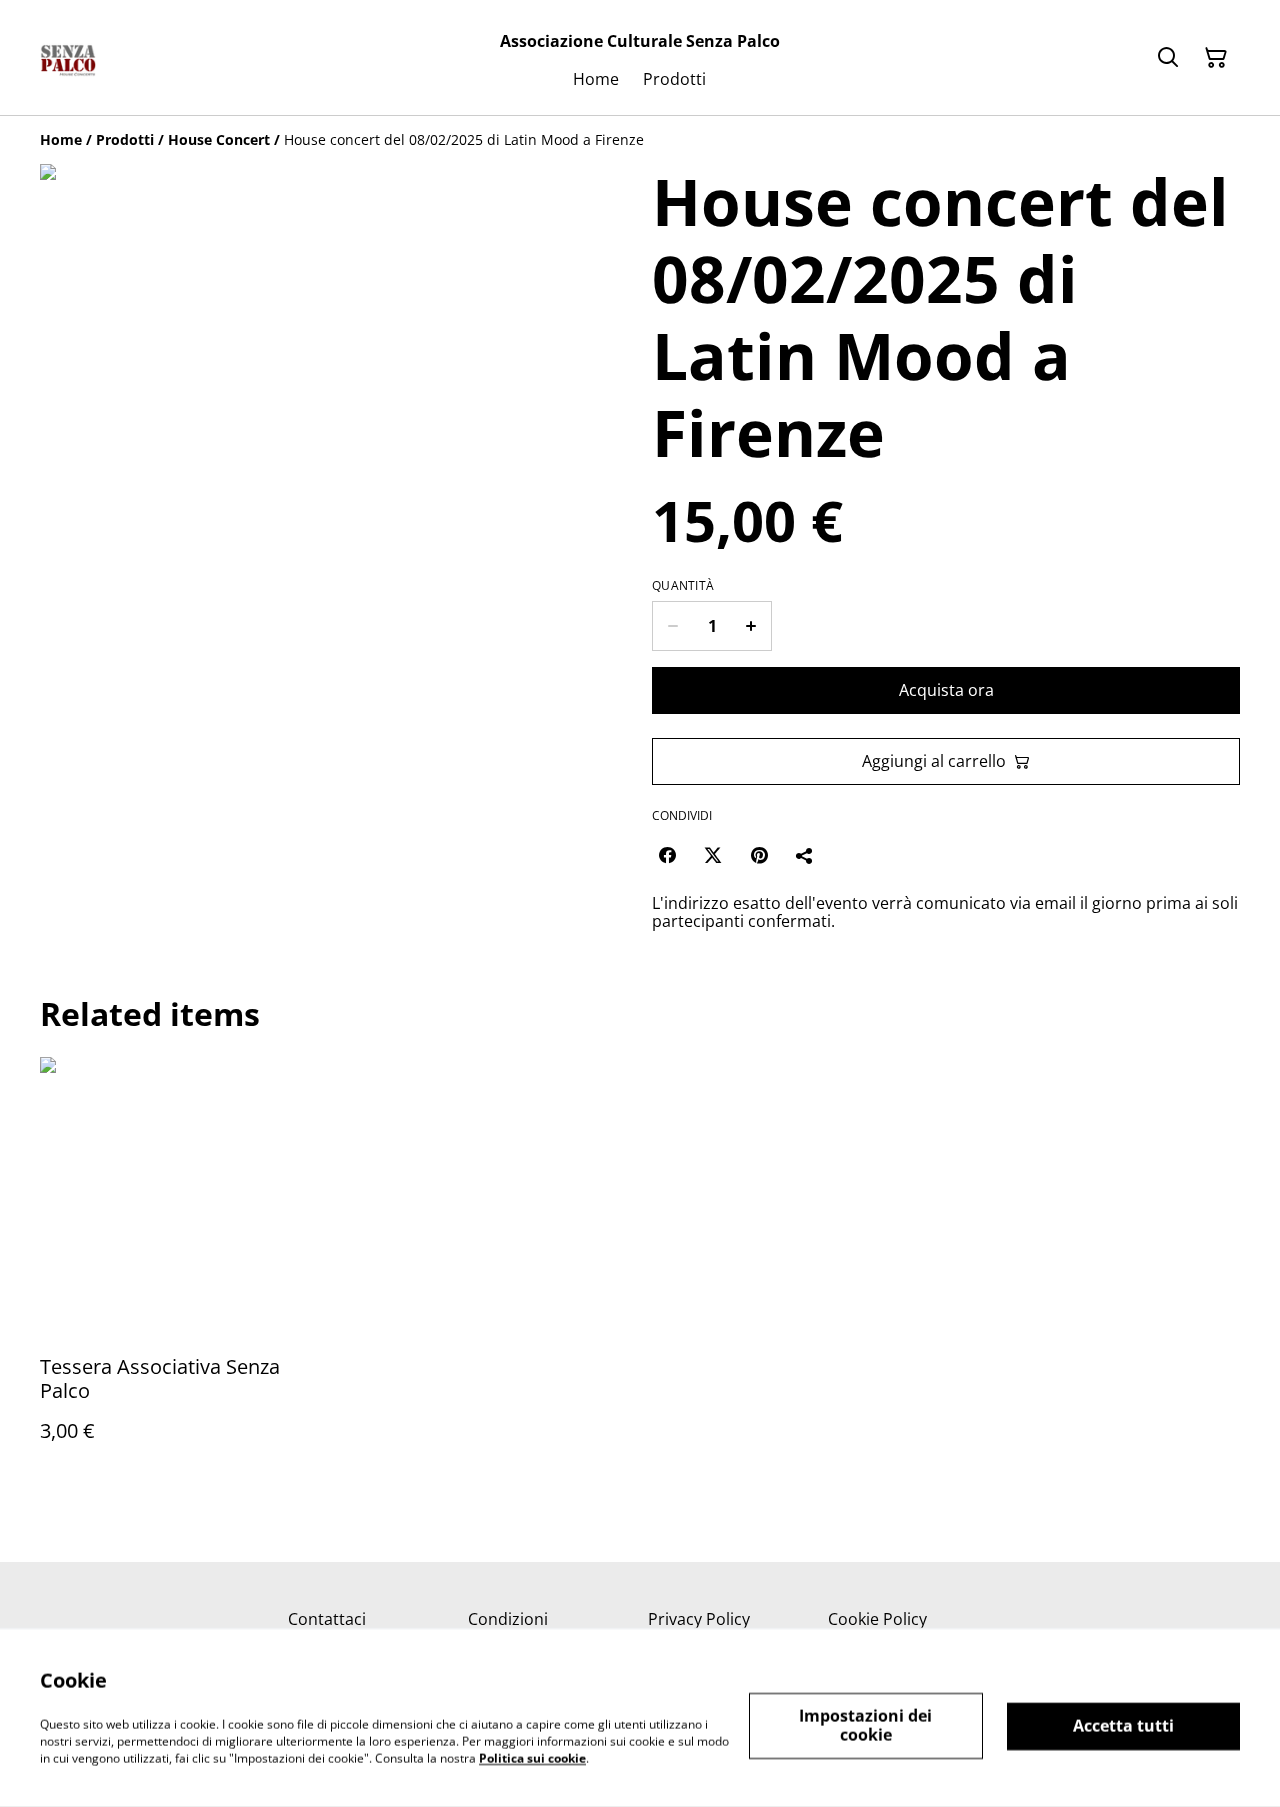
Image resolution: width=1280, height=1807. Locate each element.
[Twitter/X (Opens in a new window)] (713, 855)
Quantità (683, 586)
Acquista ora (946, 690)
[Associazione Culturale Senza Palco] (68, 58)
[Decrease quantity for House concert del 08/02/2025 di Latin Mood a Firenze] (672, 626)
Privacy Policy (699, 1619)
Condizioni (508, 1619)
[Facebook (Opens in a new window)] (667, 855)
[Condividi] (805, 855)
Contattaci (327, 1619)
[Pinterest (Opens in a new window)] (759, 855)
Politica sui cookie (532, 1757)
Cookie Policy (877, 1619)
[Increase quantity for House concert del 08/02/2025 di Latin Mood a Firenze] (751, 626)
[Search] (1168, 58)
